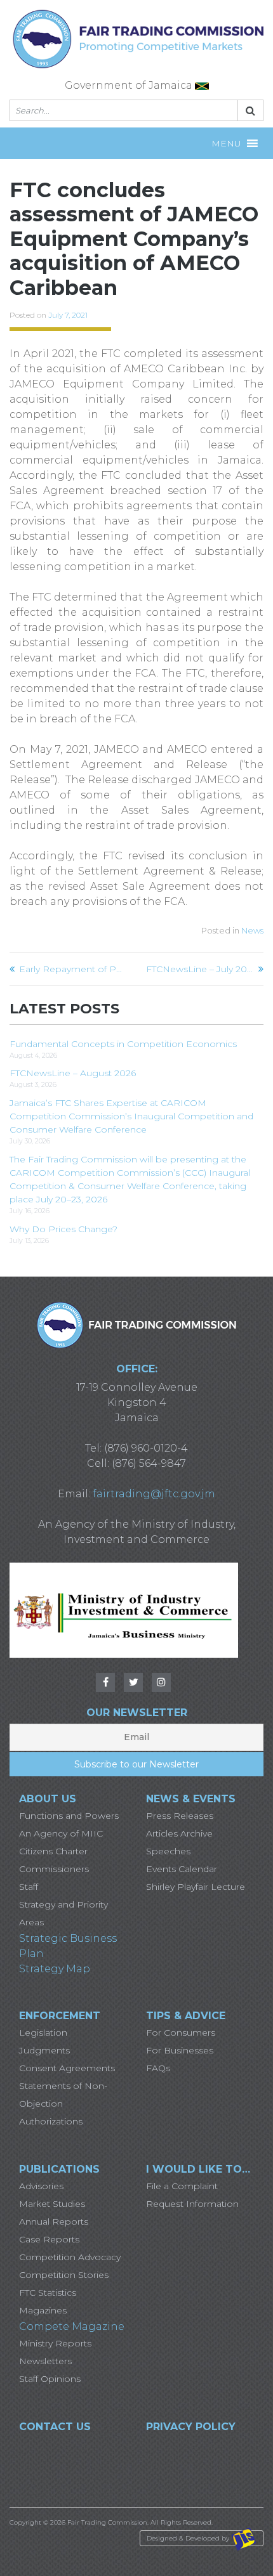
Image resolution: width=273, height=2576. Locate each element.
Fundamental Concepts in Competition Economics (123, 1044)
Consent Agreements (67, 2068)
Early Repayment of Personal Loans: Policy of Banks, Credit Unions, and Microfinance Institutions (73, 969)
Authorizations (51, 2121)
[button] (226, 143)
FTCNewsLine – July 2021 (200, 969)
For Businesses (180, 2050)
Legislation (43, 2033)
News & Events (191, 1799)
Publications (59, 2169)
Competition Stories (64, 2275)
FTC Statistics (48, 2293)
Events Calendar (182, 1869)
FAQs (158, 2068)
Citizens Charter (53, 1851)
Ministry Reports (55, 2343)
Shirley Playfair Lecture (196, 1887)
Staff (29, 1887)
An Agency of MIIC (61, 1833)
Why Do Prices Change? (63, 1229)
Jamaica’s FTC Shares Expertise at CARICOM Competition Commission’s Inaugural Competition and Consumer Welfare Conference (131, 1116)
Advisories (41, 2186)
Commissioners (54, 1869)
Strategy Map (55, 1969)
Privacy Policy (191, 2427)
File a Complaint (182, 2186)
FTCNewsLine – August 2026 (73, 1073)
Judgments (44, 2050)
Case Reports (49, 2239)
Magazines (43, 2310)
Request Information (192, 2204)
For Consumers (181, 2033)
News (252, 930)
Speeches (168, 1851)
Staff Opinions (50, 2379)
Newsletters (45, 2361)
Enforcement (60, 2016)
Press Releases (180, 1816)
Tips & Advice (186, 2016)
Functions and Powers (69, 1816)
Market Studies (52, 2204)
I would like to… (198, 2169)
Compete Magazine (72, 2326)
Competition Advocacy (70, 2257)
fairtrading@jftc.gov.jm (154, 1494)
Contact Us (55, 2427)
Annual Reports (54, 2221)
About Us (48, 1799)
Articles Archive (179, 1833)
